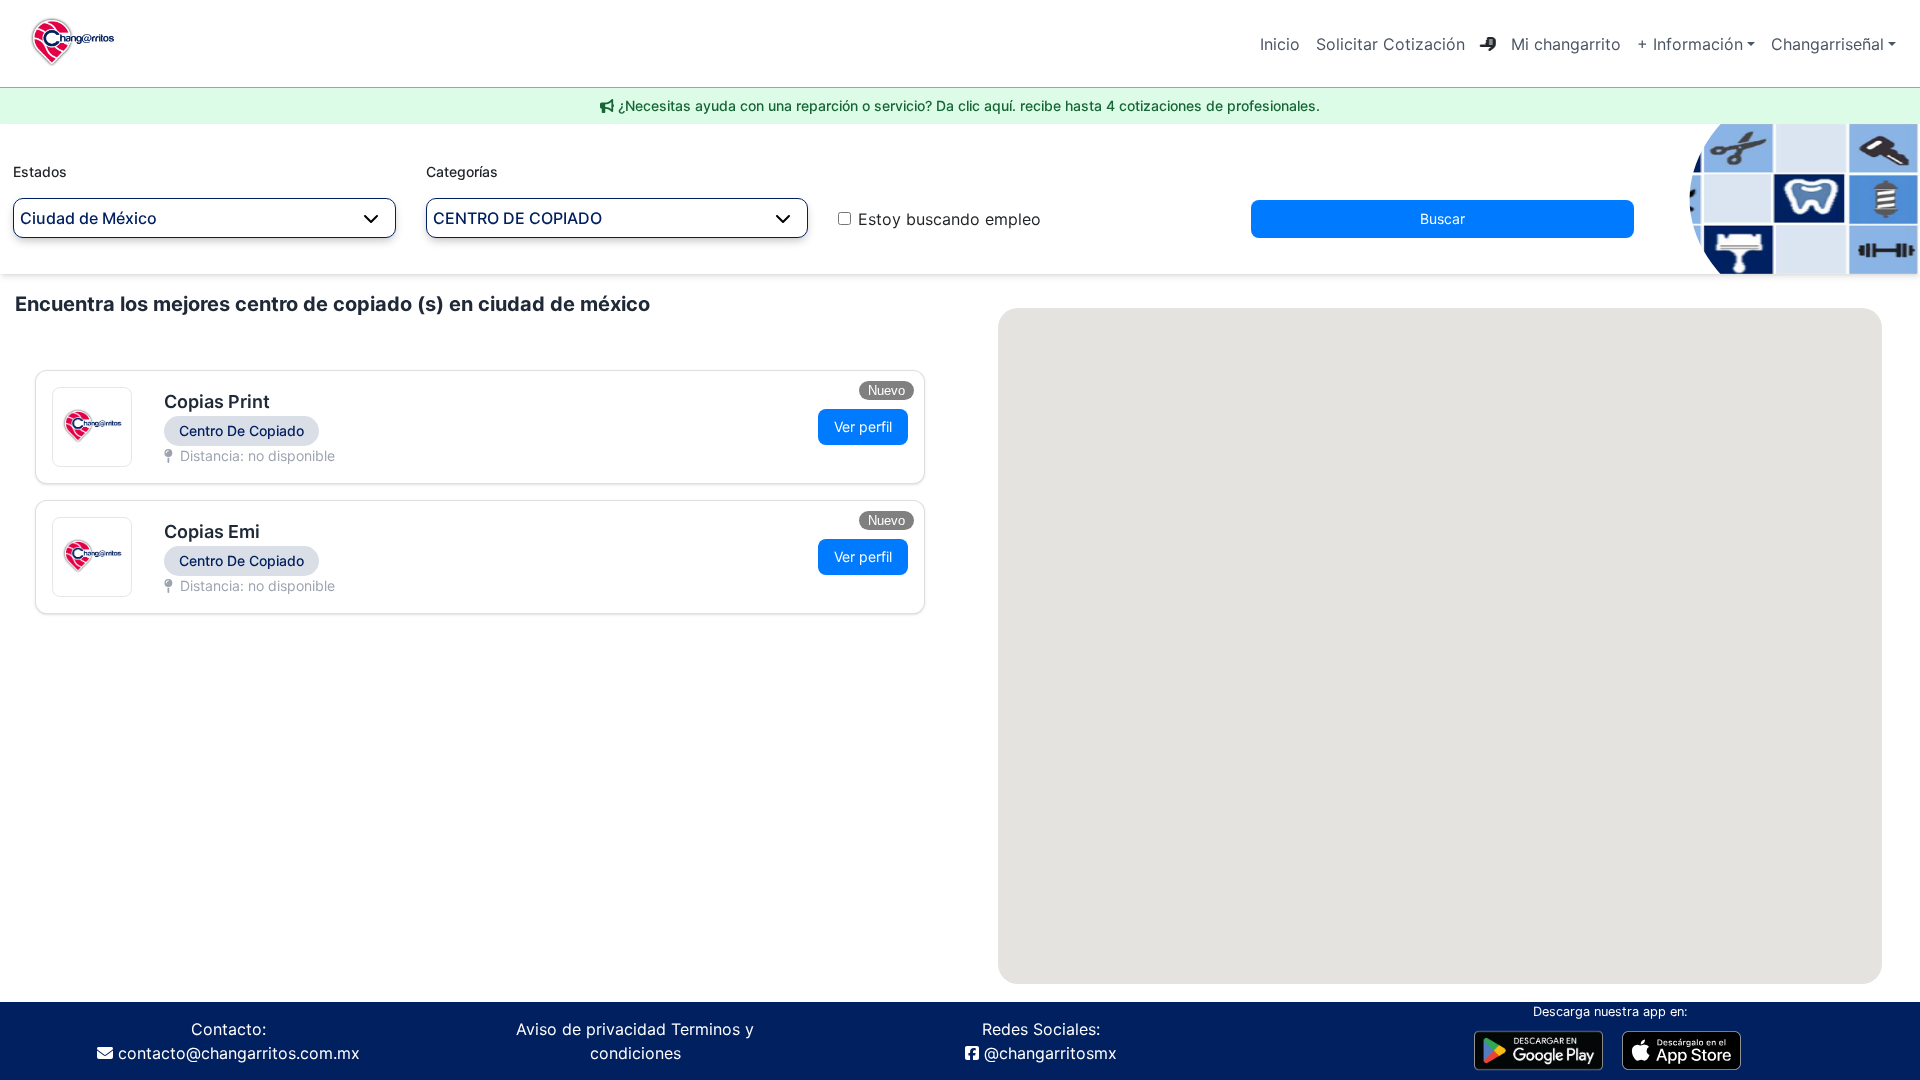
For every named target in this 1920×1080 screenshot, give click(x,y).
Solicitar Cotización (1390, 44)
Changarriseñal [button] (1827, 44)
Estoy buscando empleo (949, 219)
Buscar (1442, 218)
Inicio (1280, 44)
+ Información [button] (1690, 44)
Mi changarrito (1566, 44)
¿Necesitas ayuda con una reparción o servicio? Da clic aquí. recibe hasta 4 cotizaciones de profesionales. (969, 105)
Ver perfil (863, 426)
